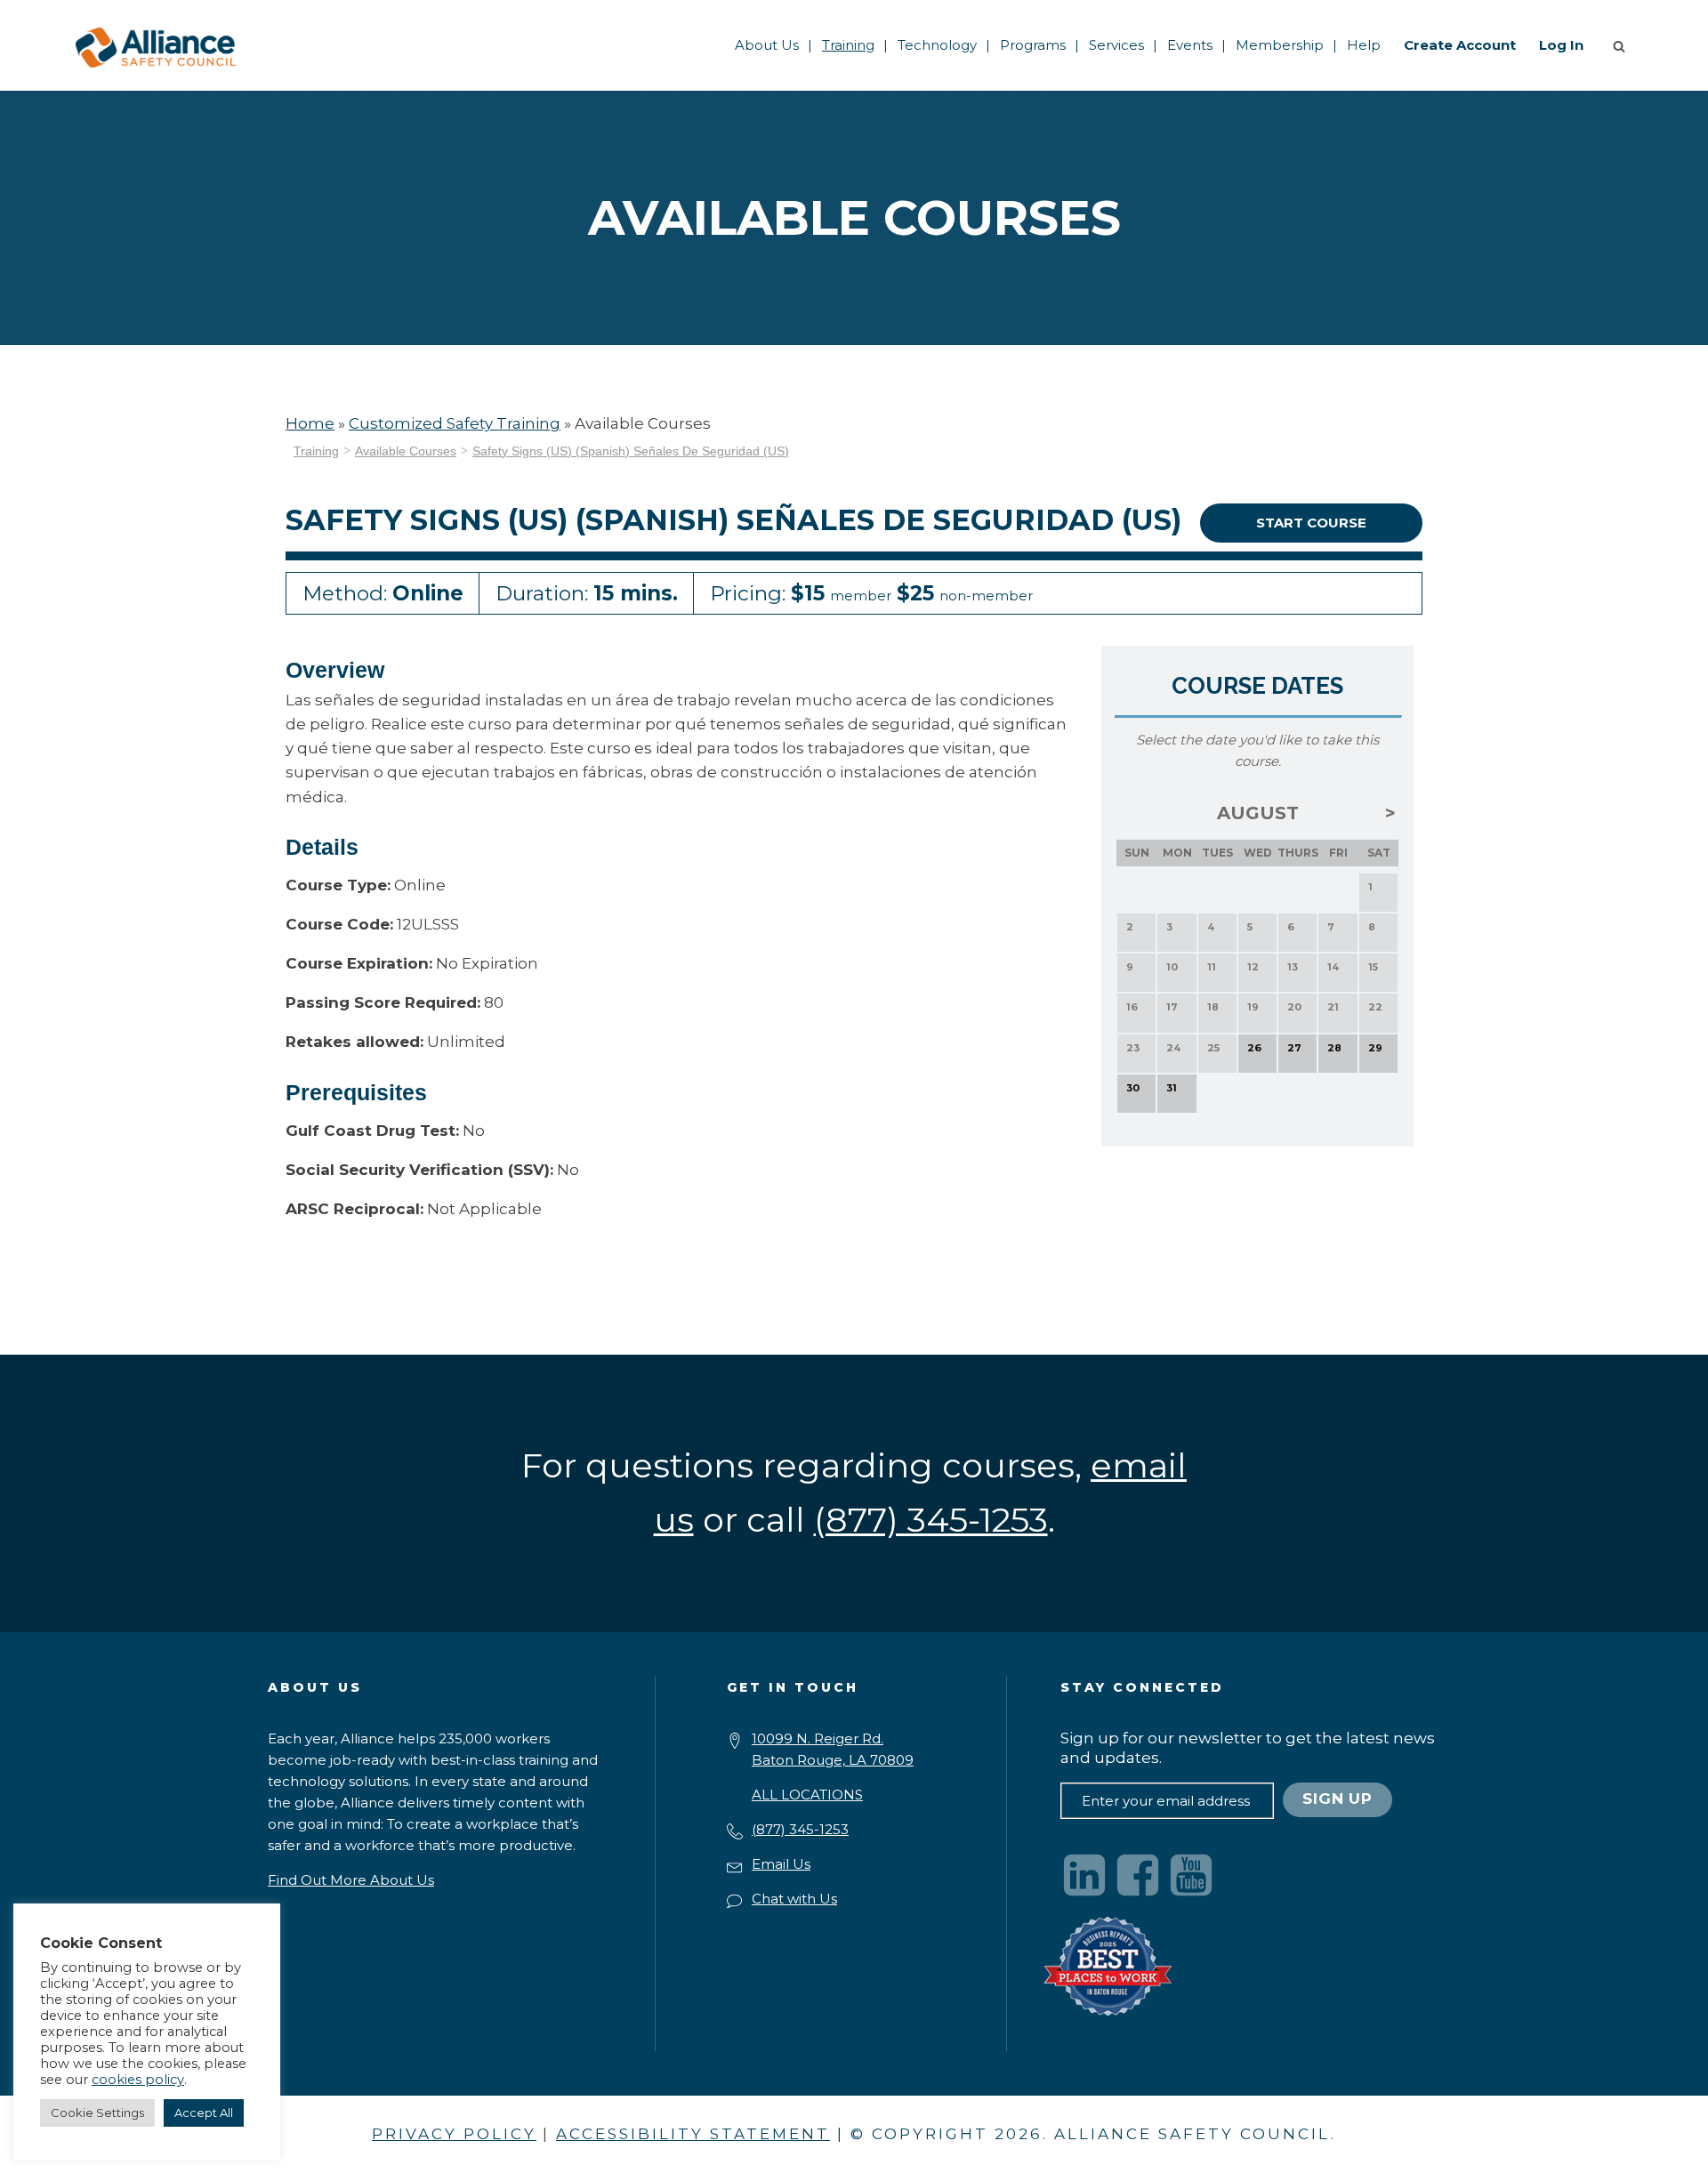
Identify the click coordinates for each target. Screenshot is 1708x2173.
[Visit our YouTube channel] (1191, 1875)
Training (848, 45)
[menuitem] (767, 45)
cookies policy (138, 2080)
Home (310, 423)
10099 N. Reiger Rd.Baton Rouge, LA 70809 (833, 1749)
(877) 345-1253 (800, 1829)
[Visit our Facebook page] (1138, 1875)
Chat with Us (794, 1899)
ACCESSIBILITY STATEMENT (693, 2134)
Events (1190, 45)
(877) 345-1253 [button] (931, 1520)
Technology (937, 45)
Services (1116, 45)
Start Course (1311, 523)
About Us (767, 45)
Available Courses (406, 451)
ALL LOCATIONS (807, 1795)
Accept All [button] (204, 2113)
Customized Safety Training (455, 423)
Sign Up (1337, 1799)
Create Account (1460, 45)
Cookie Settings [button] (97, 2113)
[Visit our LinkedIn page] (1084, 1875)
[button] (1623, 45)
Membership (1280, 45)
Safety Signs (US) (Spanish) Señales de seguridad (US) (631, 451)
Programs (1033, 45)
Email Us (781, 1864)
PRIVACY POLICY (454, 2134)
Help (1364, 45)
